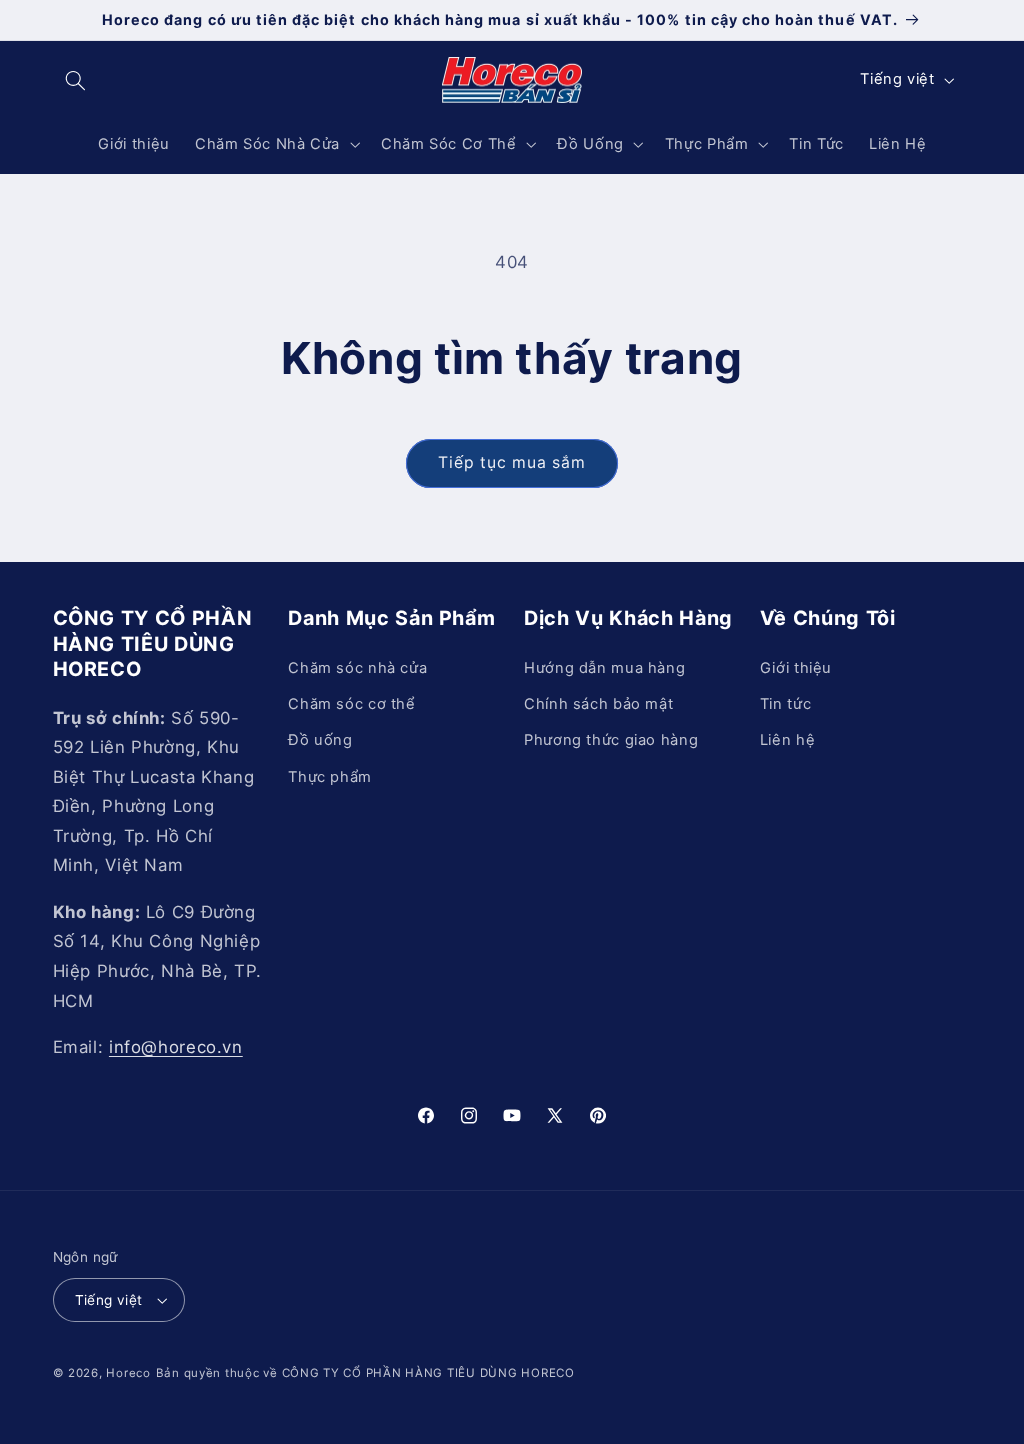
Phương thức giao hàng (611, 740)
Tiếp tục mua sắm (512, 462)
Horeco (128, 1373)
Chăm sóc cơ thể (351, 704)
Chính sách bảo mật (598, 704)
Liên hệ (787, 740)
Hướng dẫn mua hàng (604, 668)
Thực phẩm (330, 777)
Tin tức (785, 704)
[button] (76, 80)
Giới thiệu (796, 668)
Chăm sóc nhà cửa (357, 668)
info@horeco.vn (176, 1047)
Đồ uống (320, 740)
